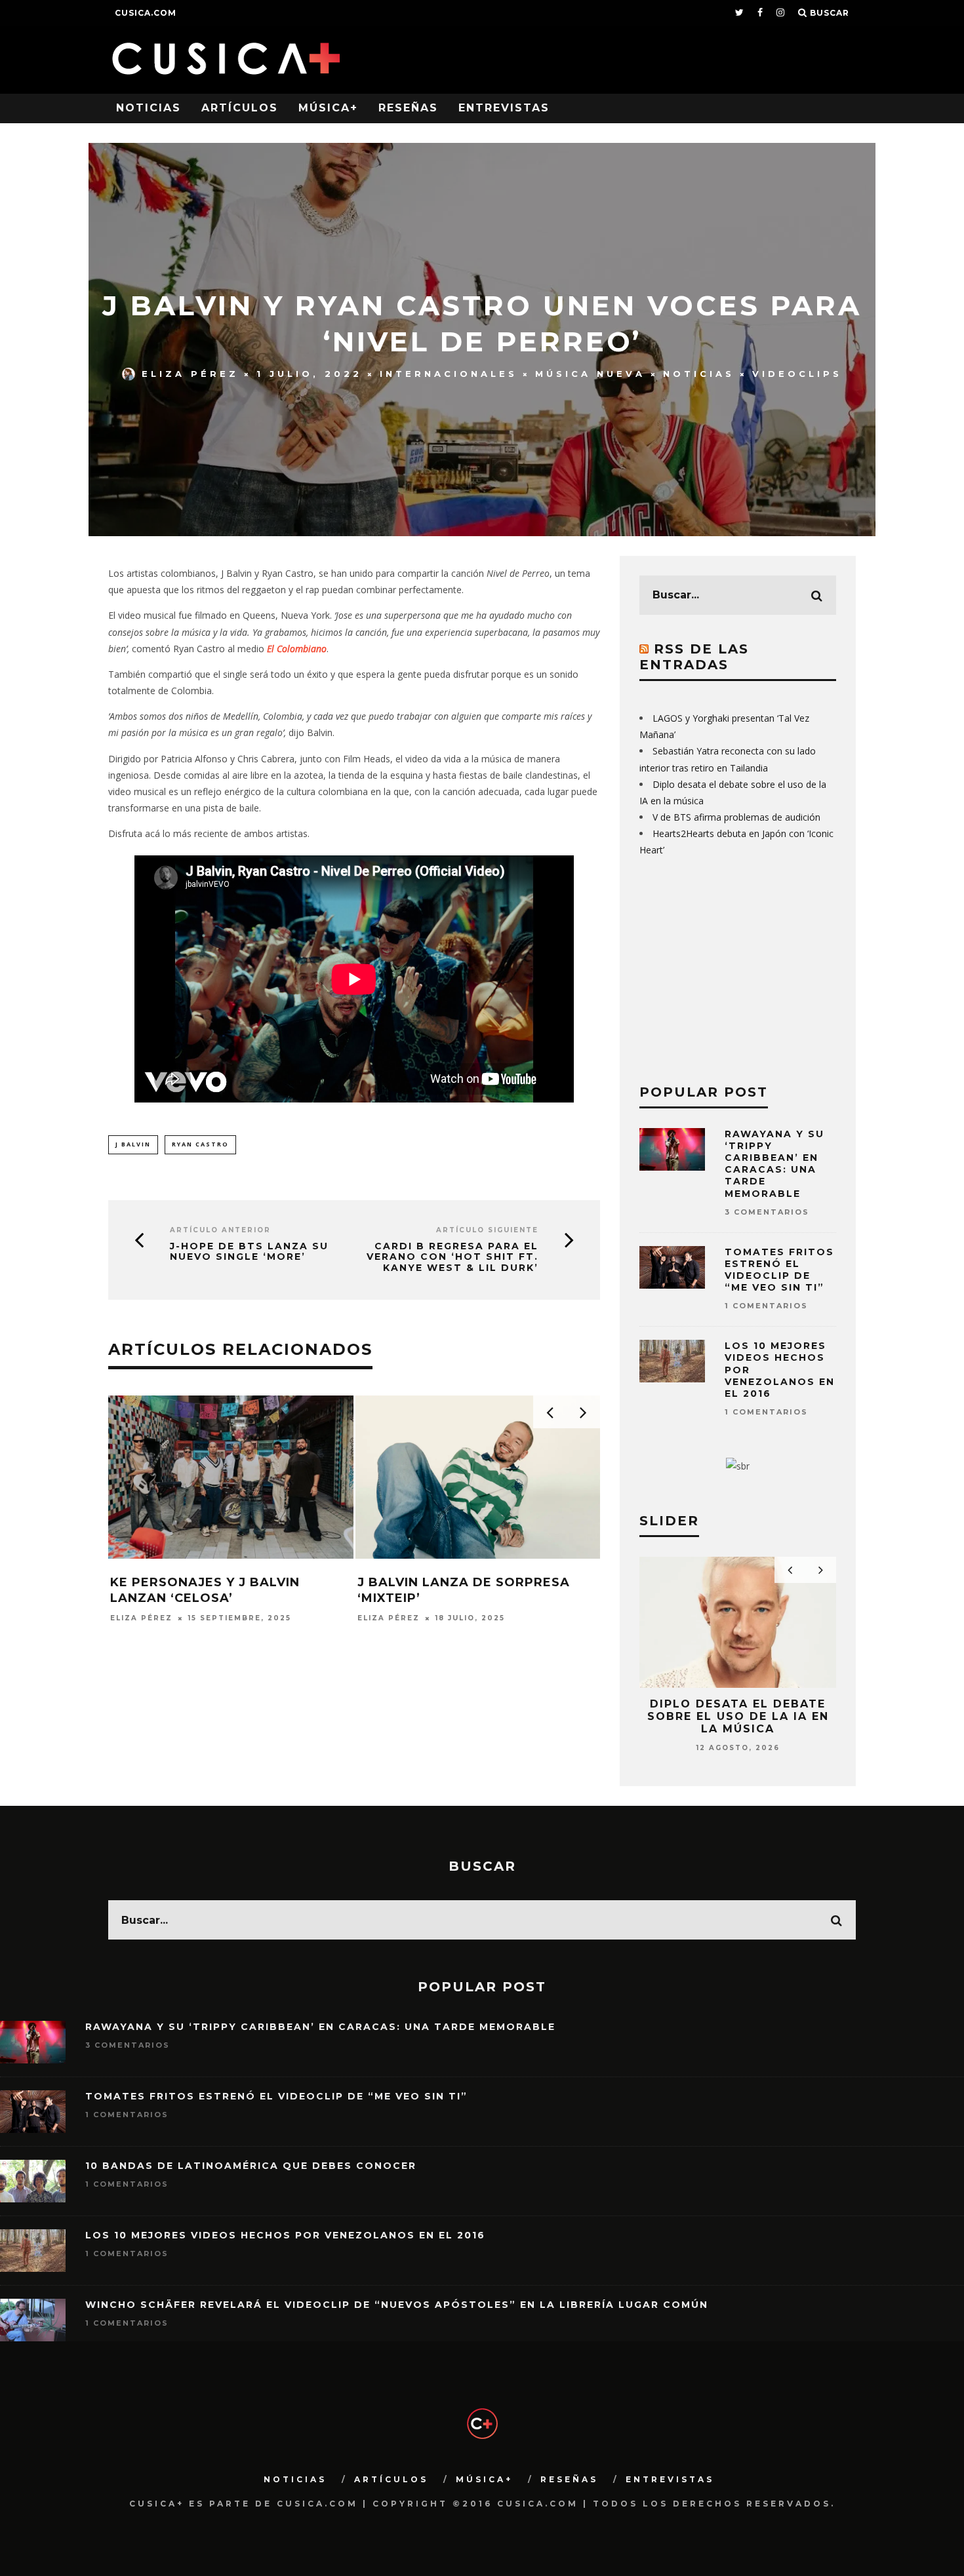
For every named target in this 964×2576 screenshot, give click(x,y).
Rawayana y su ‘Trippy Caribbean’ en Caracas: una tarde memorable (774, 1164)
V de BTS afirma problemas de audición (736, 817)
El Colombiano (297, 649)
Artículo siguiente (487, 1230)
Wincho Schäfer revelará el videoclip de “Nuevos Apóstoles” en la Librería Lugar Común (397, 2305)
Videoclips (797, 374)
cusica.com (146, 13)
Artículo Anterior (220, 1230)
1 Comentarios (766, 1306)
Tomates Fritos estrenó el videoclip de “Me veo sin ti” (779, 1270)
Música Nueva (590, 374)
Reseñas (408, 108)
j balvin (133, 1144)
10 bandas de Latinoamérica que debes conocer (251, 2166)
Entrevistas (504, 108)
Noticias (149, 108)
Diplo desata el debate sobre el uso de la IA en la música (738, 1716)
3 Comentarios (767, 1212)
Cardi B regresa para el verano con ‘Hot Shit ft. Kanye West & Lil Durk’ (452, 1257)
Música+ (328, 108)
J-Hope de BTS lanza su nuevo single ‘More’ (249, 1252)
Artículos (240, 108)
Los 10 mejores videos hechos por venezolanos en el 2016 (285, 2235)
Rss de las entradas (694, 657)
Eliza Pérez (190, 374)
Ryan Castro (200, 1144)
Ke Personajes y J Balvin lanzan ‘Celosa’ (205, 1590)
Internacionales (449, 374)
